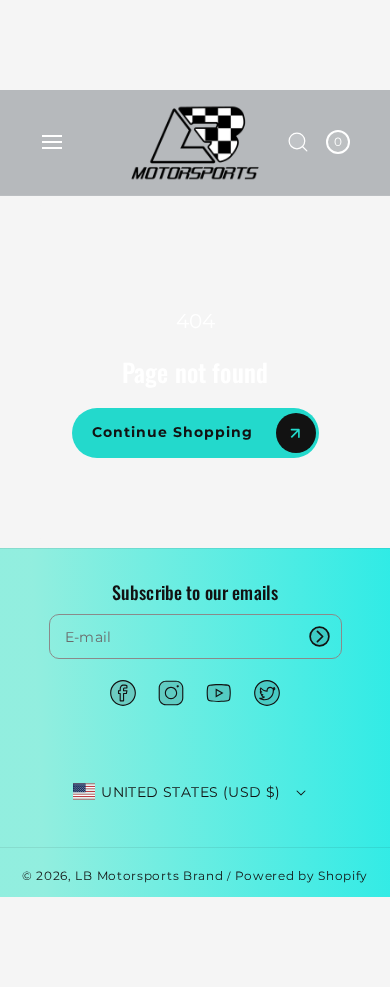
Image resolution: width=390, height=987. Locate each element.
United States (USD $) (190, 792)
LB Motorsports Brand (149, 875)
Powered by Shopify (302, 875)
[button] (52, 142)
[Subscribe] (320, 636)
